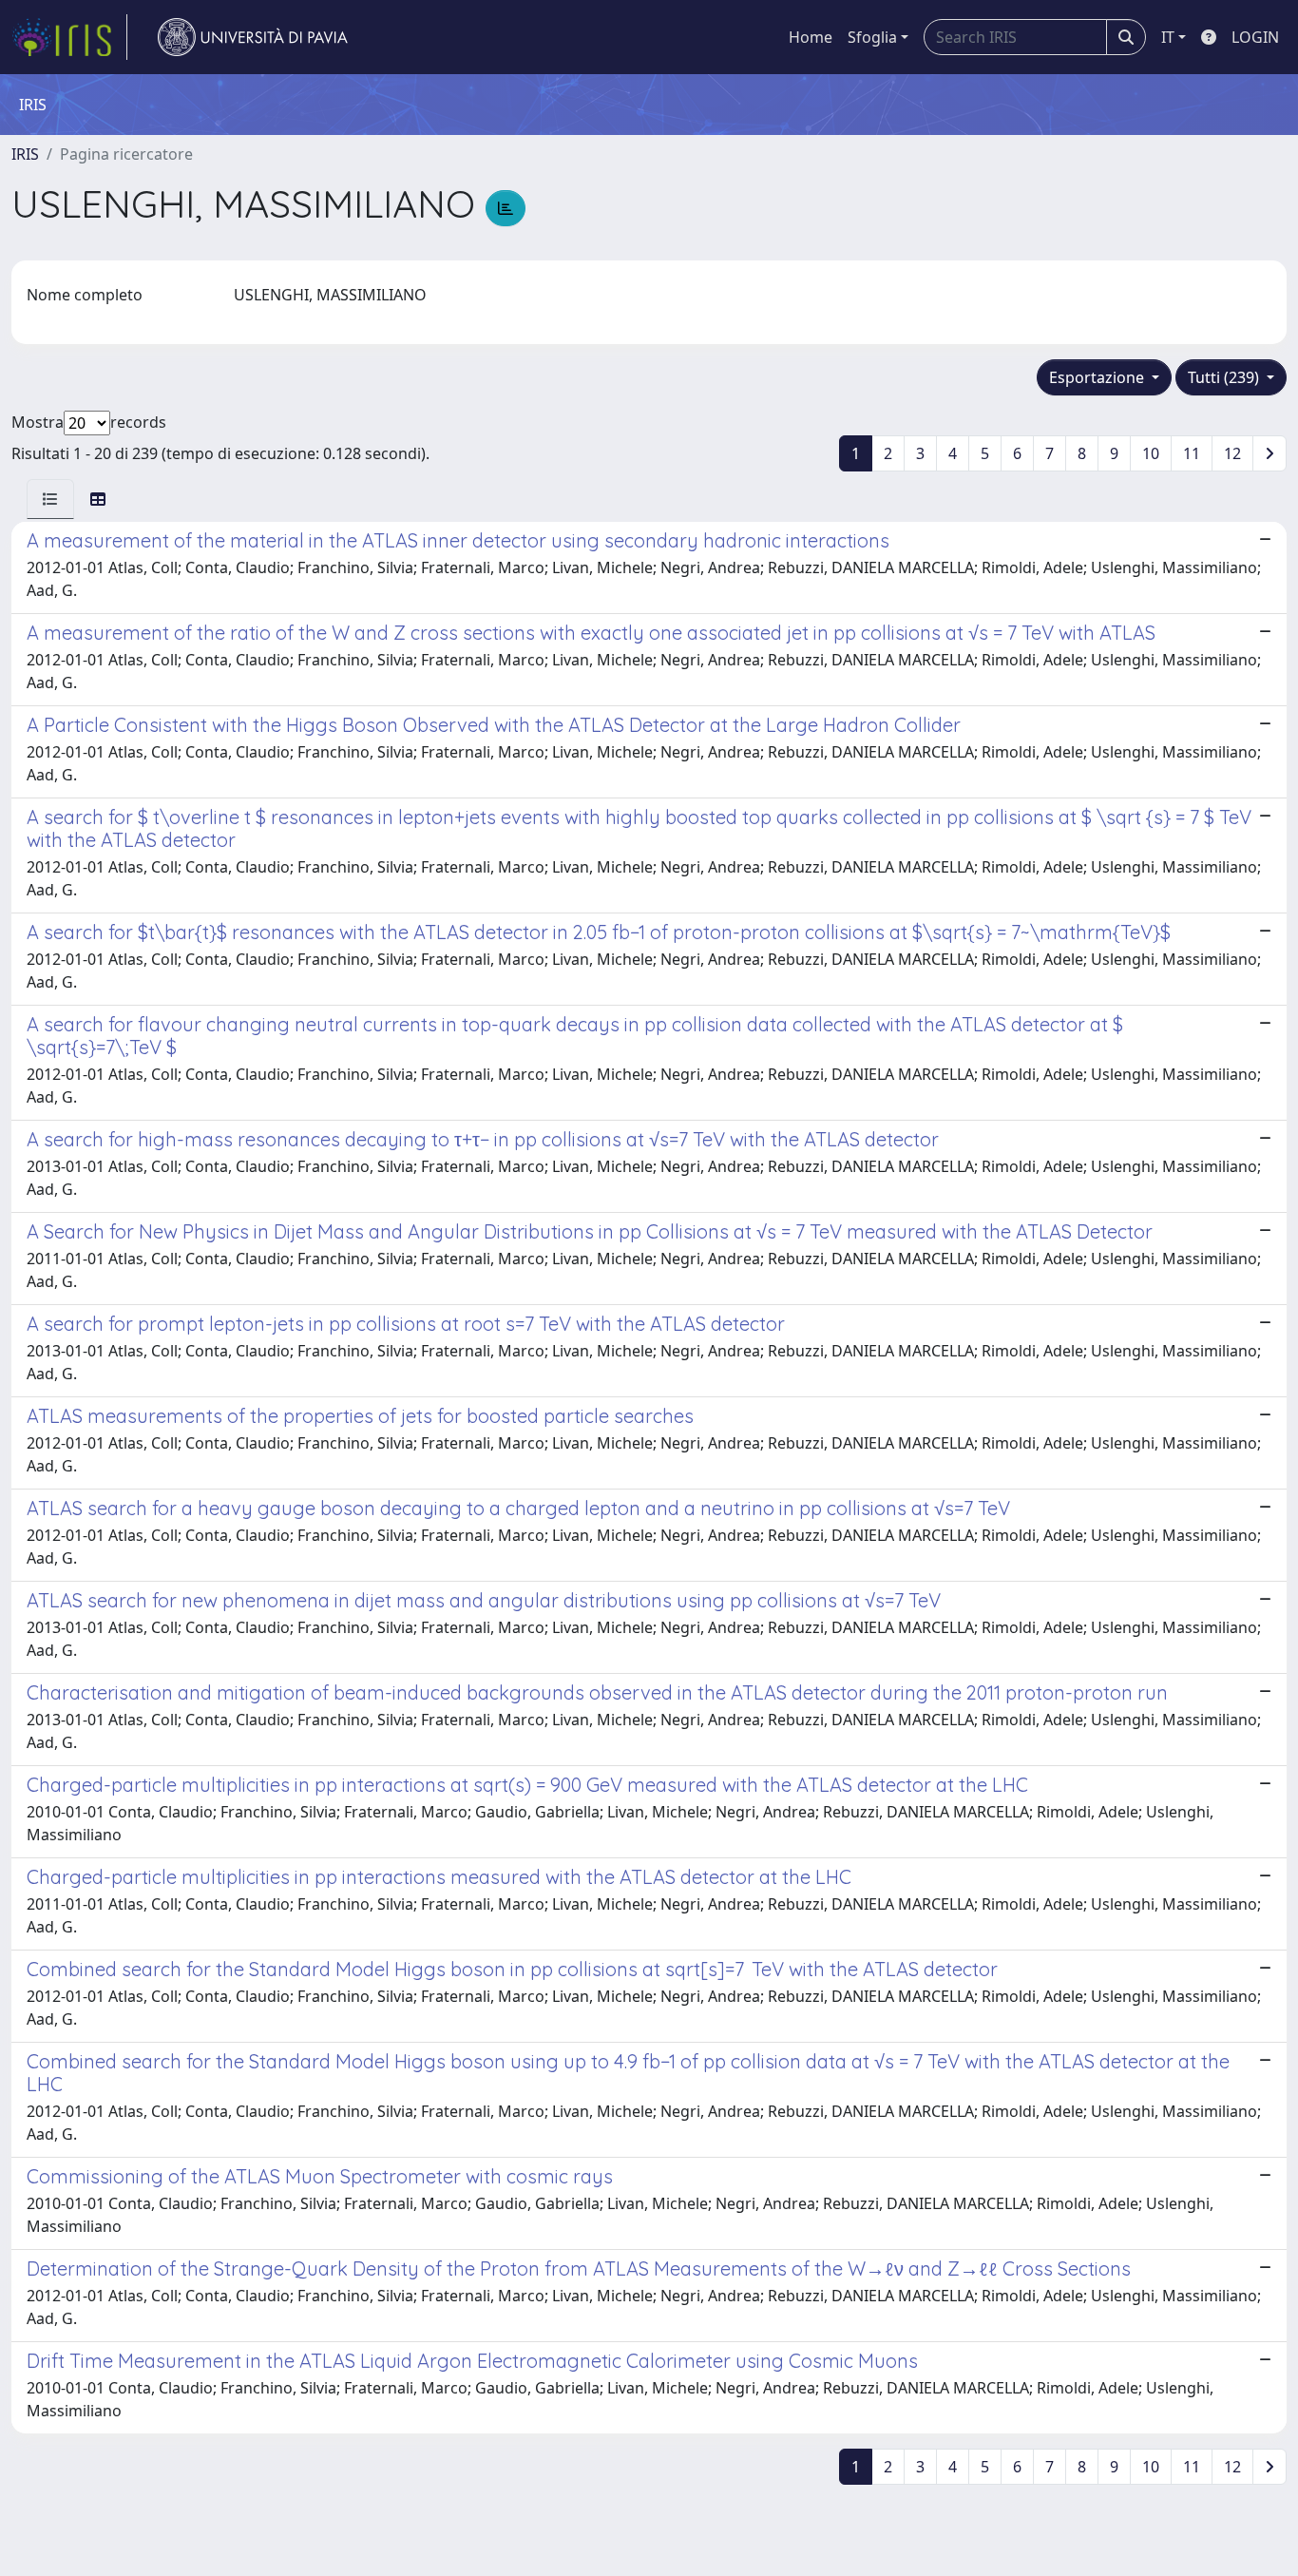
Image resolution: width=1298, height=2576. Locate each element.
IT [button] (1168, 37)
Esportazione (1098, 377)
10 (1151, 453)
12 (1232, 453)
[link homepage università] (253, 37)
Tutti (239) (1225, 377)
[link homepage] (69, 37)
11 (1192, 453)
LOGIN (1255, 37)
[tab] (50, 499)
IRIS (25, 154)
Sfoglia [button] (872, 37)
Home (811, 37)
